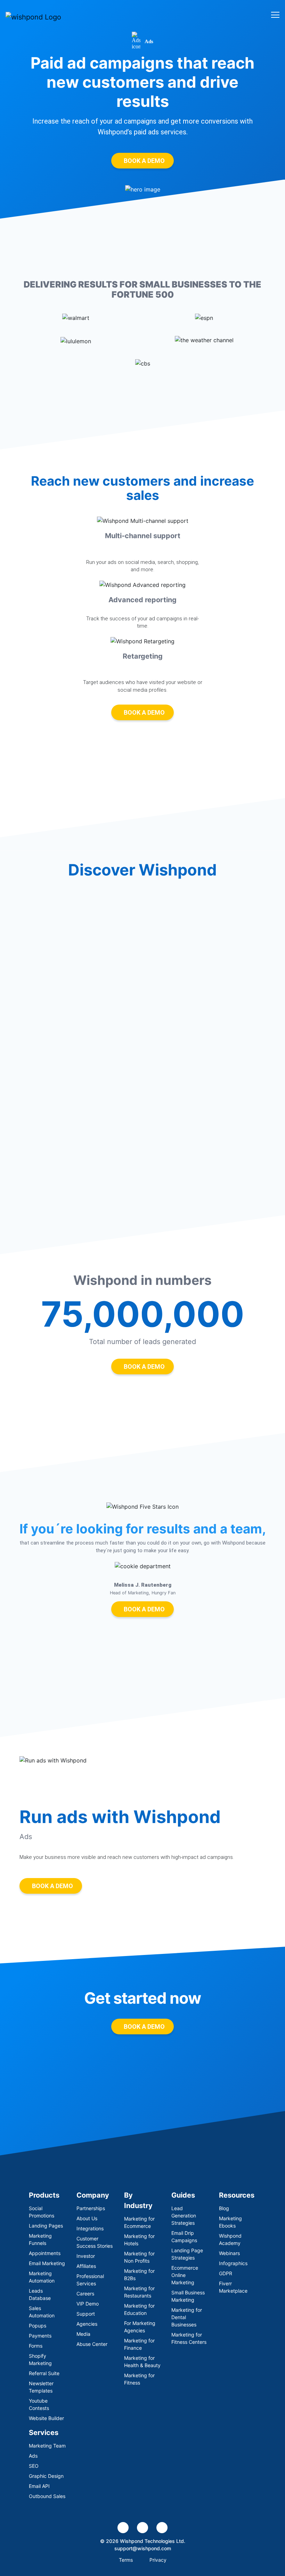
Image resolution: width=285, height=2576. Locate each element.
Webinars (229, 2253)
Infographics (233, 2263)
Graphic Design (46, 2476)
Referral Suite (44, 2373)
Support (86, 2314)
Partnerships (91, 2208)
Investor (86, 2256)
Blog (224, 2208)
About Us (87, 2218)
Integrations (90, 2228)
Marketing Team (47, 2446)
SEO (34, 2466)
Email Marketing (47, 2263)
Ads (33, 2456)
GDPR (226, 2273)
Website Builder (46, 2418)
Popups (38, 2326)
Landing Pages (46, 2226)
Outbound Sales (47, 2496)
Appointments (45, 2253)
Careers (85, 2294)
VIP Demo (88, 2304)
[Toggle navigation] (273, 14)
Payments (40, 2336)
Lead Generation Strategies (184, 2216)
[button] (12, 1606)
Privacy (158, 2560)
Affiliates (86, 2266)
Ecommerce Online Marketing (185, 2275)
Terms (126, 2560)
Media (83, 2334)
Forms (36, 2346)
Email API (39, 2486)
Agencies (87, 2324)
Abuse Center (92, 2344)
